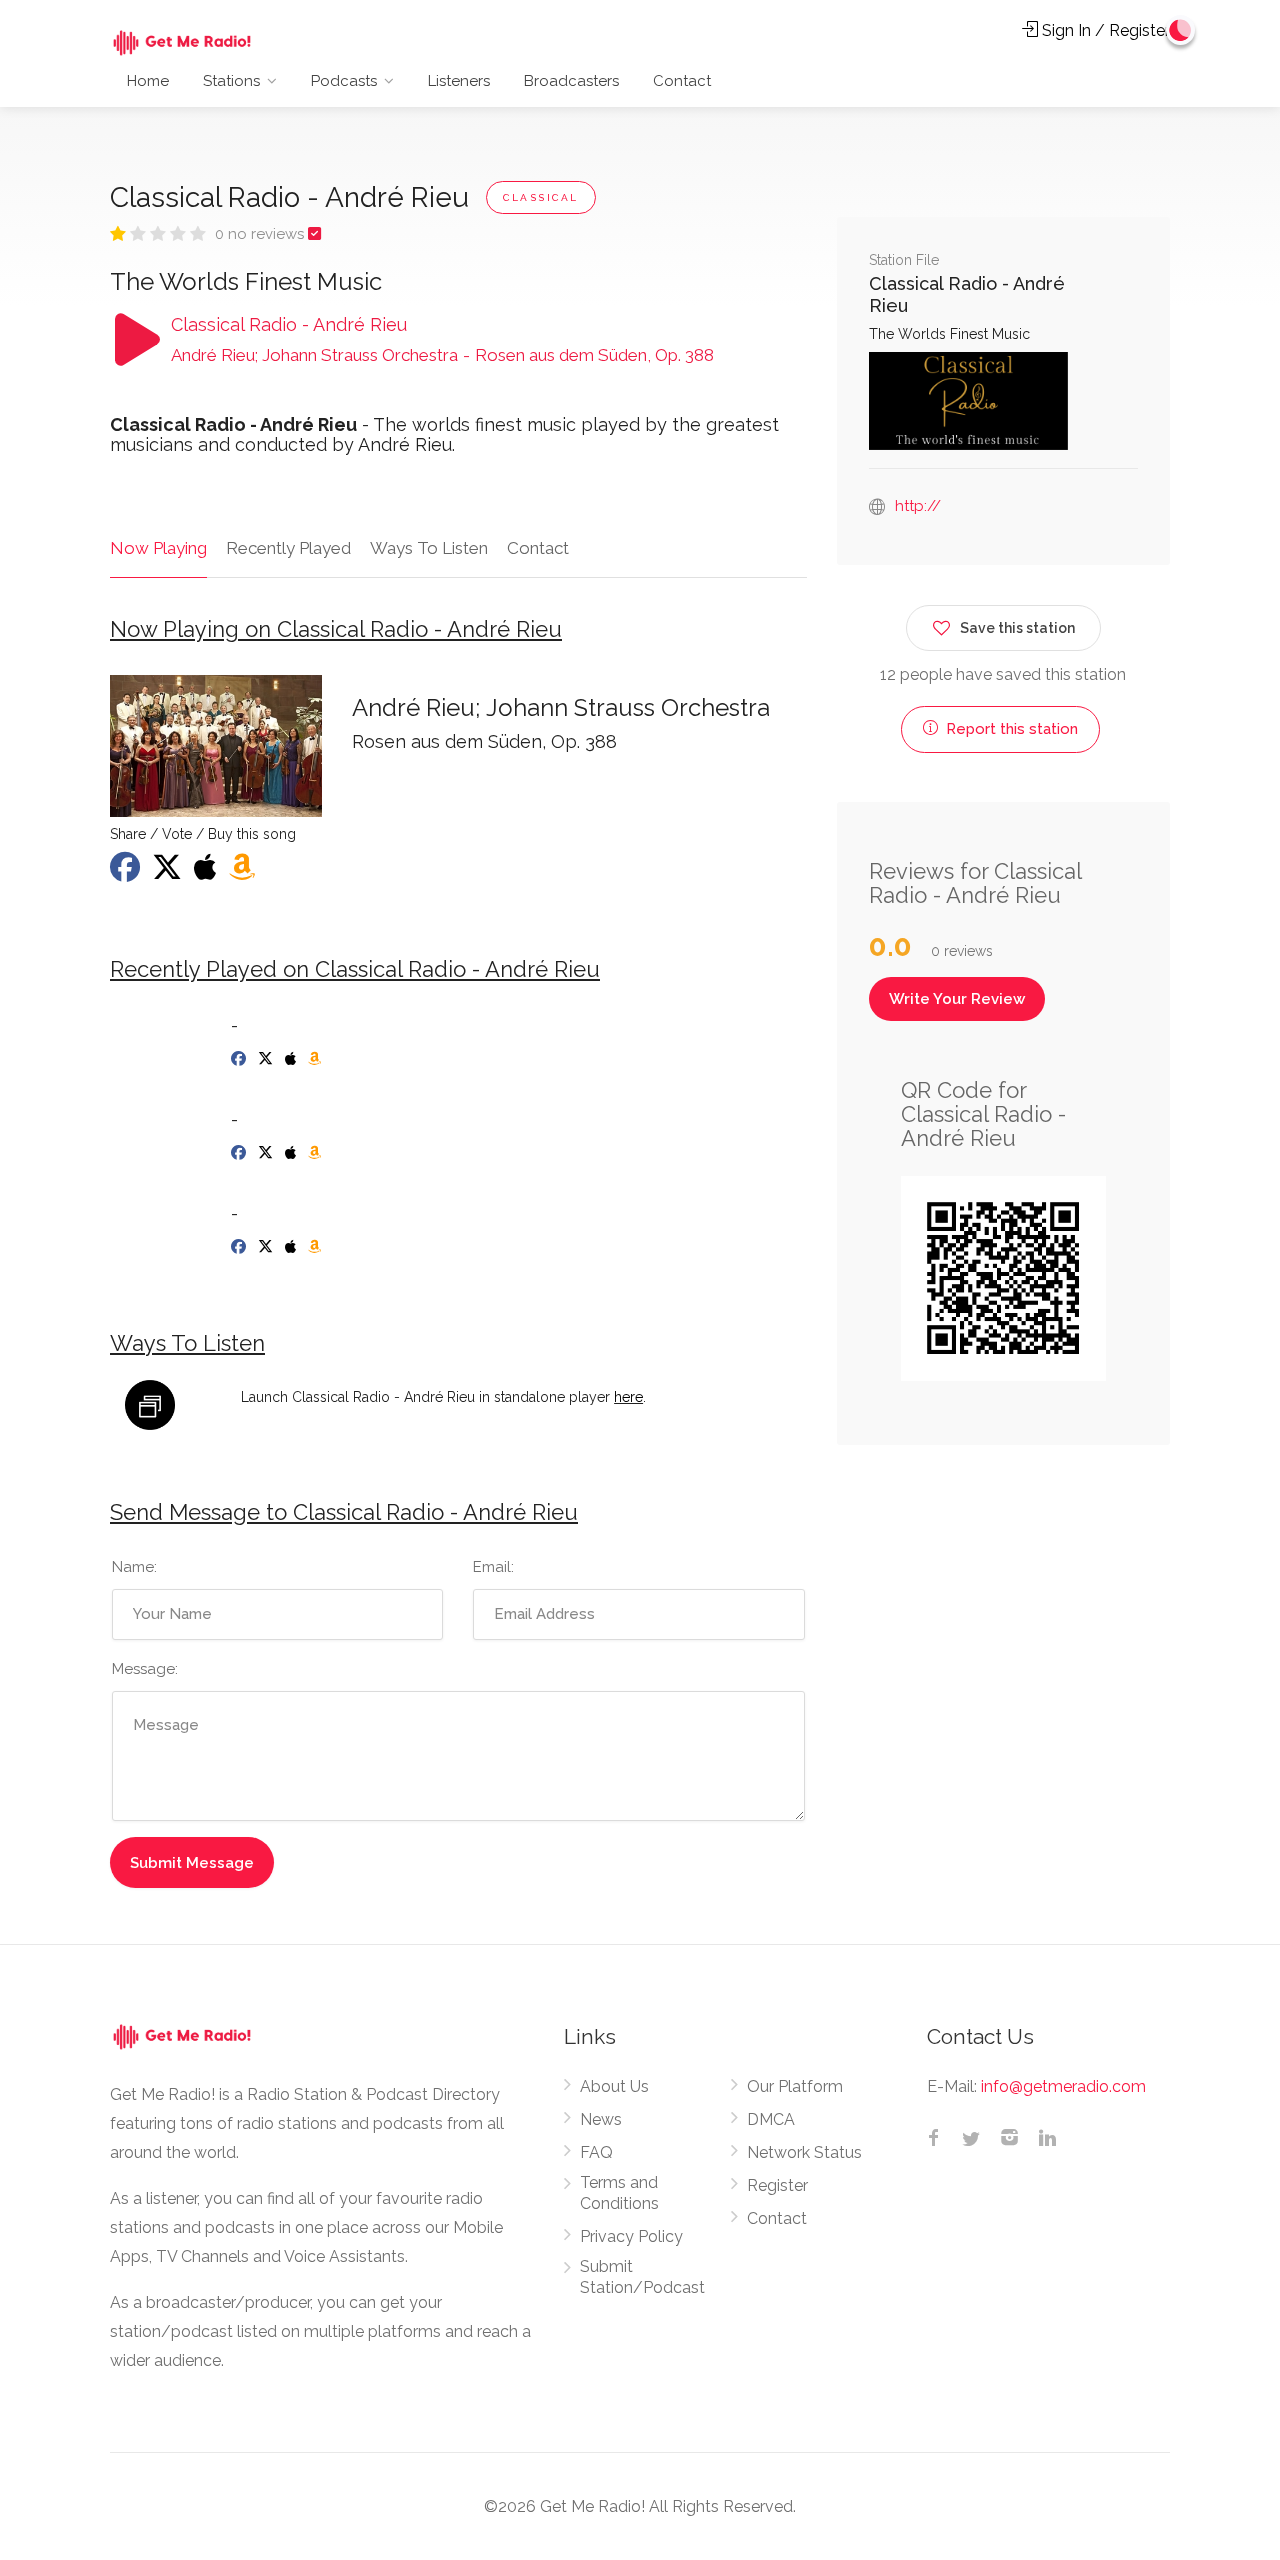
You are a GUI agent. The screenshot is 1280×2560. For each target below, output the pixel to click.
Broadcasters (571, 81)
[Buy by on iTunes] (292, 1059)
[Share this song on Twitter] (169, 873)
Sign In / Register (1104, 30)
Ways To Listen (429, 548)
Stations (231, 81)
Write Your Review (957, 999)
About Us (614, 2086)
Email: (493, 1567)
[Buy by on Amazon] (316, 1059)
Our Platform (795, 2086)
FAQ (596, 2152)
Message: (145, 1669)
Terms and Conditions (619, 2193)
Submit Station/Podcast (642, 2277)
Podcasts (344, 81)
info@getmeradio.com (1063, 2086)
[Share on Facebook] (127, 873)
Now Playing (158, 548)
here (628, 1397)
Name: (134, 1567)
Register (777, 2185)
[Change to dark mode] (1181, 30)
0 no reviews (261, 234)
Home (148, 81)
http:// (918, 506)
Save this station (1017, 628)
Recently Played (288, 548)
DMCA (771, 2119)
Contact (682, 81)
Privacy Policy (631, 2236)
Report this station (1010, 729)
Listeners (459, 81)
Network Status (804, 2152)
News (601, 2119)
